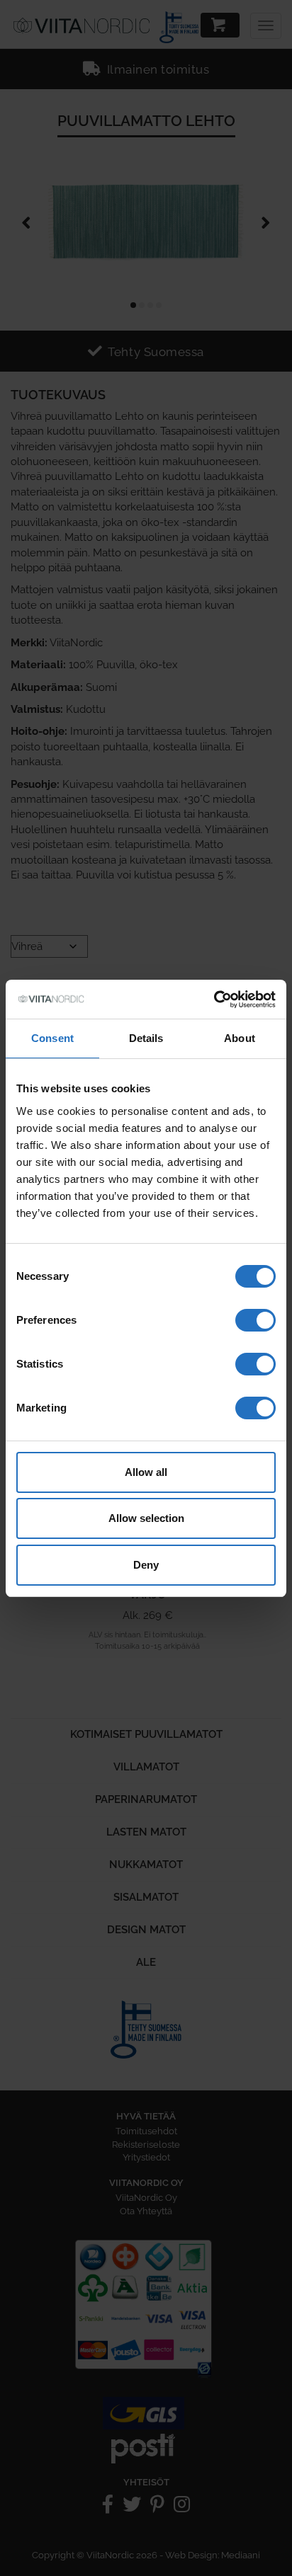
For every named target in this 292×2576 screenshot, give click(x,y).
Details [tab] (146, 1038)
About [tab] (240, 1038)
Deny (146, 1565)
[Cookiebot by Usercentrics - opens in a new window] (214, 1000)
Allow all (146, 1472)
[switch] (255, 1320)
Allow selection (146, 1518)
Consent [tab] (52, 1038)
